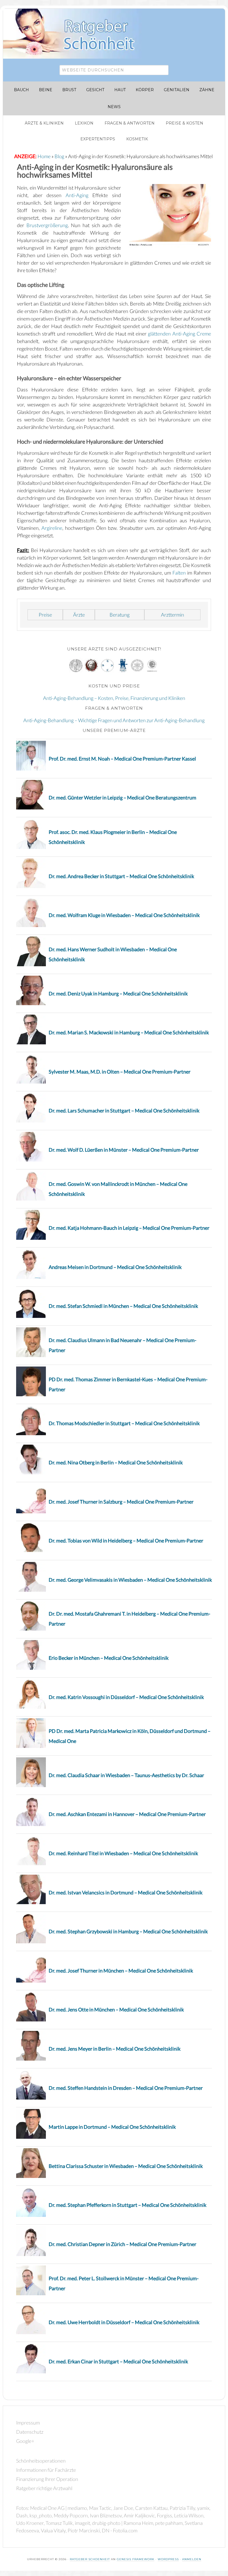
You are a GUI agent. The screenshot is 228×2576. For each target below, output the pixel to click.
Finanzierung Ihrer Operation (47, 2479)
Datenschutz (30, 2432)
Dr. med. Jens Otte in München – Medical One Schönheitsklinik (116, 2009)
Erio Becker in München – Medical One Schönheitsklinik (109, 1658)
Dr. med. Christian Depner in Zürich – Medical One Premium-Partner (122, 2244)
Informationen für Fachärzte (46, 2470)
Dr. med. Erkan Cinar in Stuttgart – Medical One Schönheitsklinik (118, 2361)
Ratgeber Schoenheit (90, 2559)
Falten (179, 573)
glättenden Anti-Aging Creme (179, 334)
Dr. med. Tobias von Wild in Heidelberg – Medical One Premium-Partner (126, 1541)
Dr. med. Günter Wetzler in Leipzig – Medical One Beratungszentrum (122, 798)
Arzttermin (173, 615)
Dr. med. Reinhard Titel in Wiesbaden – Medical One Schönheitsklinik (123, 1853)
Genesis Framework (136, 2559)
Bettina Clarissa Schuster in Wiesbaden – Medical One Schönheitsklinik (126, 2166)
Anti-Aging (77, 195)
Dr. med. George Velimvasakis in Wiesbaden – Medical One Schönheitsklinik (130, 1580)
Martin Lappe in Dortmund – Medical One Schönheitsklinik (112, 2127)
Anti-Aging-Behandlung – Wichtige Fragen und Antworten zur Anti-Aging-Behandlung (114, 720)
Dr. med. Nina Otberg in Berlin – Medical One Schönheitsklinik (116, 1462)
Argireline (52, 528)
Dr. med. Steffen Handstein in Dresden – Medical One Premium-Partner (126, 2088)
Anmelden (192, 2559)
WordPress (168, 2559)
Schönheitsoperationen (41, 2461)
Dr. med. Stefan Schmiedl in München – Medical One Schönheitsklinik (123, 1306)
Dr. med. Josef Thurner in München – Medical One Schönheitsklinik (121, 1971)
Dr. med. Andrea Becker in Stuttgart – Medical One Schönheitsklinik (121, 876)
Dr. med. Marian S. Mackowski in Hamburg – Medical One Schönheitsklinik (129, 1032)
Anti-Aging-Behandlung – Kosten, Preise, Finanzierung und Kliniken (114, 698)
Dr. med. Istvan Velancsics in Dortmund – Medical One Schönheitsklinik (126, 1892)
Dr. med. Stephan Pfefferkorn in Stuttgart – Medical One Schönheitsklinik (127, 2205)
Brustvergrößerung (47, 225)
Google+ (25, 2441)
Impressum (28, 2423)
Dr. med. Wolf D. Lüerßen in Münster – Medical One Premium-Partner (124, 1150)
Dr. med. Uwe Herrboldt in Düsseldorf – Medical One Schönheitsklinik (124, 2322)
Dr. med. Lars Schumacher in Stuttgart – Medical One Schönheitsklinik (124, 1111)
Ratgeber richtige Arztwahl (44, 2488)
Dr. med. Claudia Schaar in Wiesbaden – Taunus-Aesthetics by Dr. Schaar (126, 1775)
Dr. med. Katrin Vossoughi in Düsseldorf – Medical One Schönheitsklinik (126, 1697)
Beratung (120, 615)
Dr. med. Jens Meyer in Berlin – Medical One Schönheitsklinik (115, 2049)
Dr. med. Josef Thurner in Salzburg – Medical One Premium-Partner (121, 1502)
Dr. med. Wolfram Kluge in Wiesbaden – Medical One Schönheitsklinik (124, 915)
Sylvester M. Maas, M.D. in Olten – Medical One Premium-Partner (120, 1072)
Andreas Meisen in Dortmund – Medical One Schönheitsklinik (115, 1267)
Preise (45, 615)
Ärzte (79, 615)
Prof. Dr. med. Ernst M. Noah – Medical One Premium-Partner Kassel (122, 759)
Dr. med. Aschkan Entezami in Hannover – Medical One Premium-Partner (127, 1814)
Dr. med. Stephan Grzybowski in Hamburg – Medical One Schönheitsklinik (128, 1931)
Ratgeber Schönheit (75, 34)
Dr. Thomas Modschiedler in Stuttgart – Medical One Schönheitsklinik (124, 1423)
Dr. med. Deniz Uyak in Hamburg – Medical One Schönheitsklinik (118, 993)
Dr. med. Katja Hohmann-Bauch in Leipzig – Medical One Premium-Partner (129, 1228)
